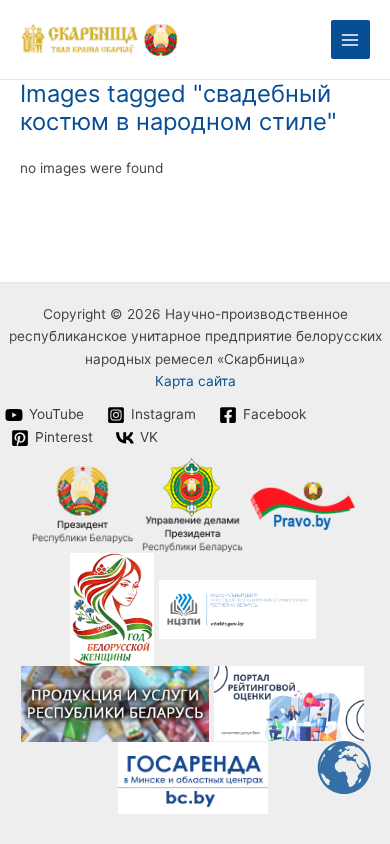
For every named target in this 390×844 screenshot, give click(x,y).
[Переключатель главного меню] (350, 39)
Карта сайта (195, 381)
